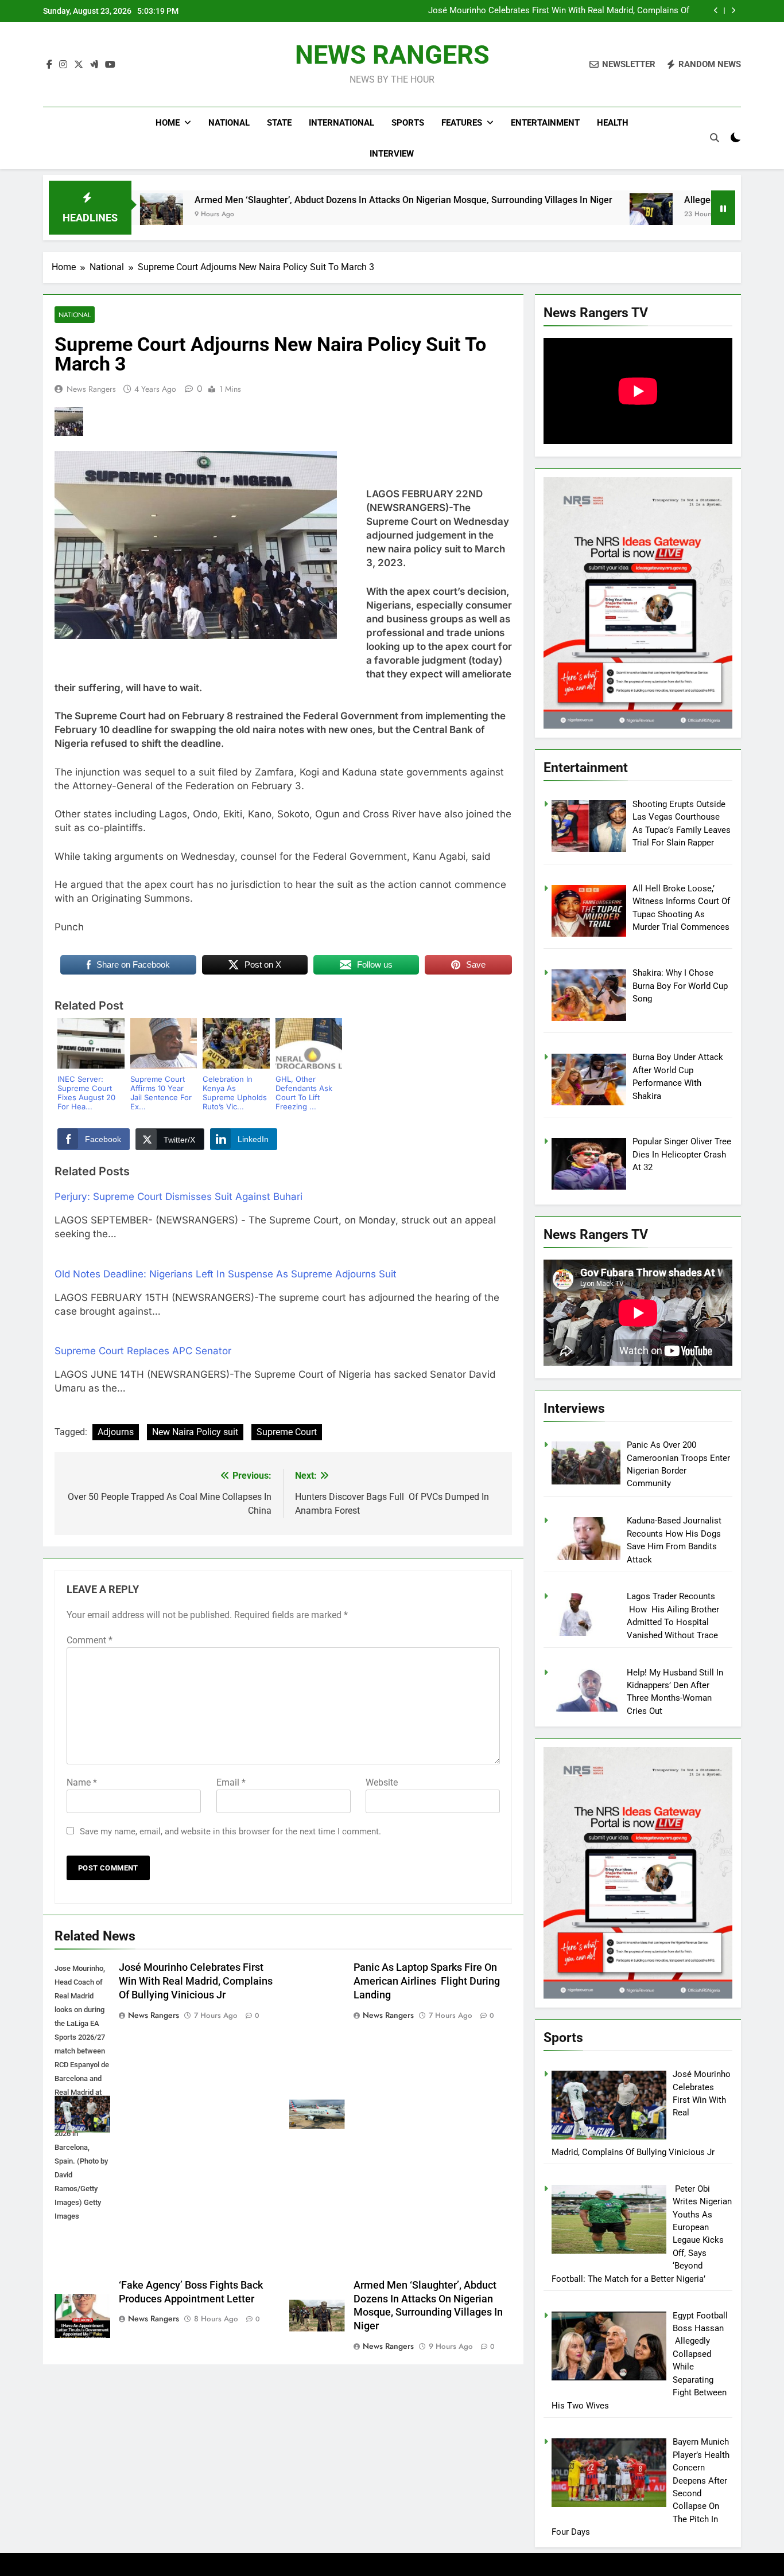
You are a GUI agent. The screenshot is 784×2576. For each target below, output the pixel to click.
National (229, 123)
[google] (94, 65)
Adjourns (116, 1432)
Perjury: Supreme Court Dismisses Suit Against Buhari (178, 1197)
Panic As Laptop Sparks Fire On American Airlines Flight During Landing (427, 1981)
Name (82, 1782)
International (341, 123)
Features (462, 123)
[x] (79, 65)
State (279, 123)
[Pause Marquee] (723, 208)
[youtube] (110, 65)
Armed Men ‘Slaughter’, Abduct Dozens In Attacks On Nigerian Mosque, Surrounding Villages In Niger (298, 200)
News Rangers (91, 389)
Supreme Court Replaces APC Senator (143, 1351)
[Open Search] (715, 138)
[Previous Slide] (716, 11)
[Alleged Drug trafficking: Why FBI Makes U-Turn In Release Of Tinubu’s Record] (546, 215)
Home (168, 123)
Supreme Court (287, 1432)
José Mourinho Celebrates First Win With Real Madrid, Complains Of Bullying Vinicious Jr (559, 11)
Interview (392, 154)
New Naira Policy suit (195, 1432)
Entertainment (545, 123)
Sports (408, 123)
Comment (90, 1640)
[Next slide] (733, 11)
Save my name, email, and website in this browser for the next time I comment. (230, 1831)
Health (613, 123)
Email (231, 1782)
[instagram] (63, 65)
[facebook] (49, 65)
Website (382, 1782)
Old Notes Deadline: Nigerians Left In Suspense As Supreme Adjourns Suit (226, 1274)
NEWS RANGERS (392, 55)
